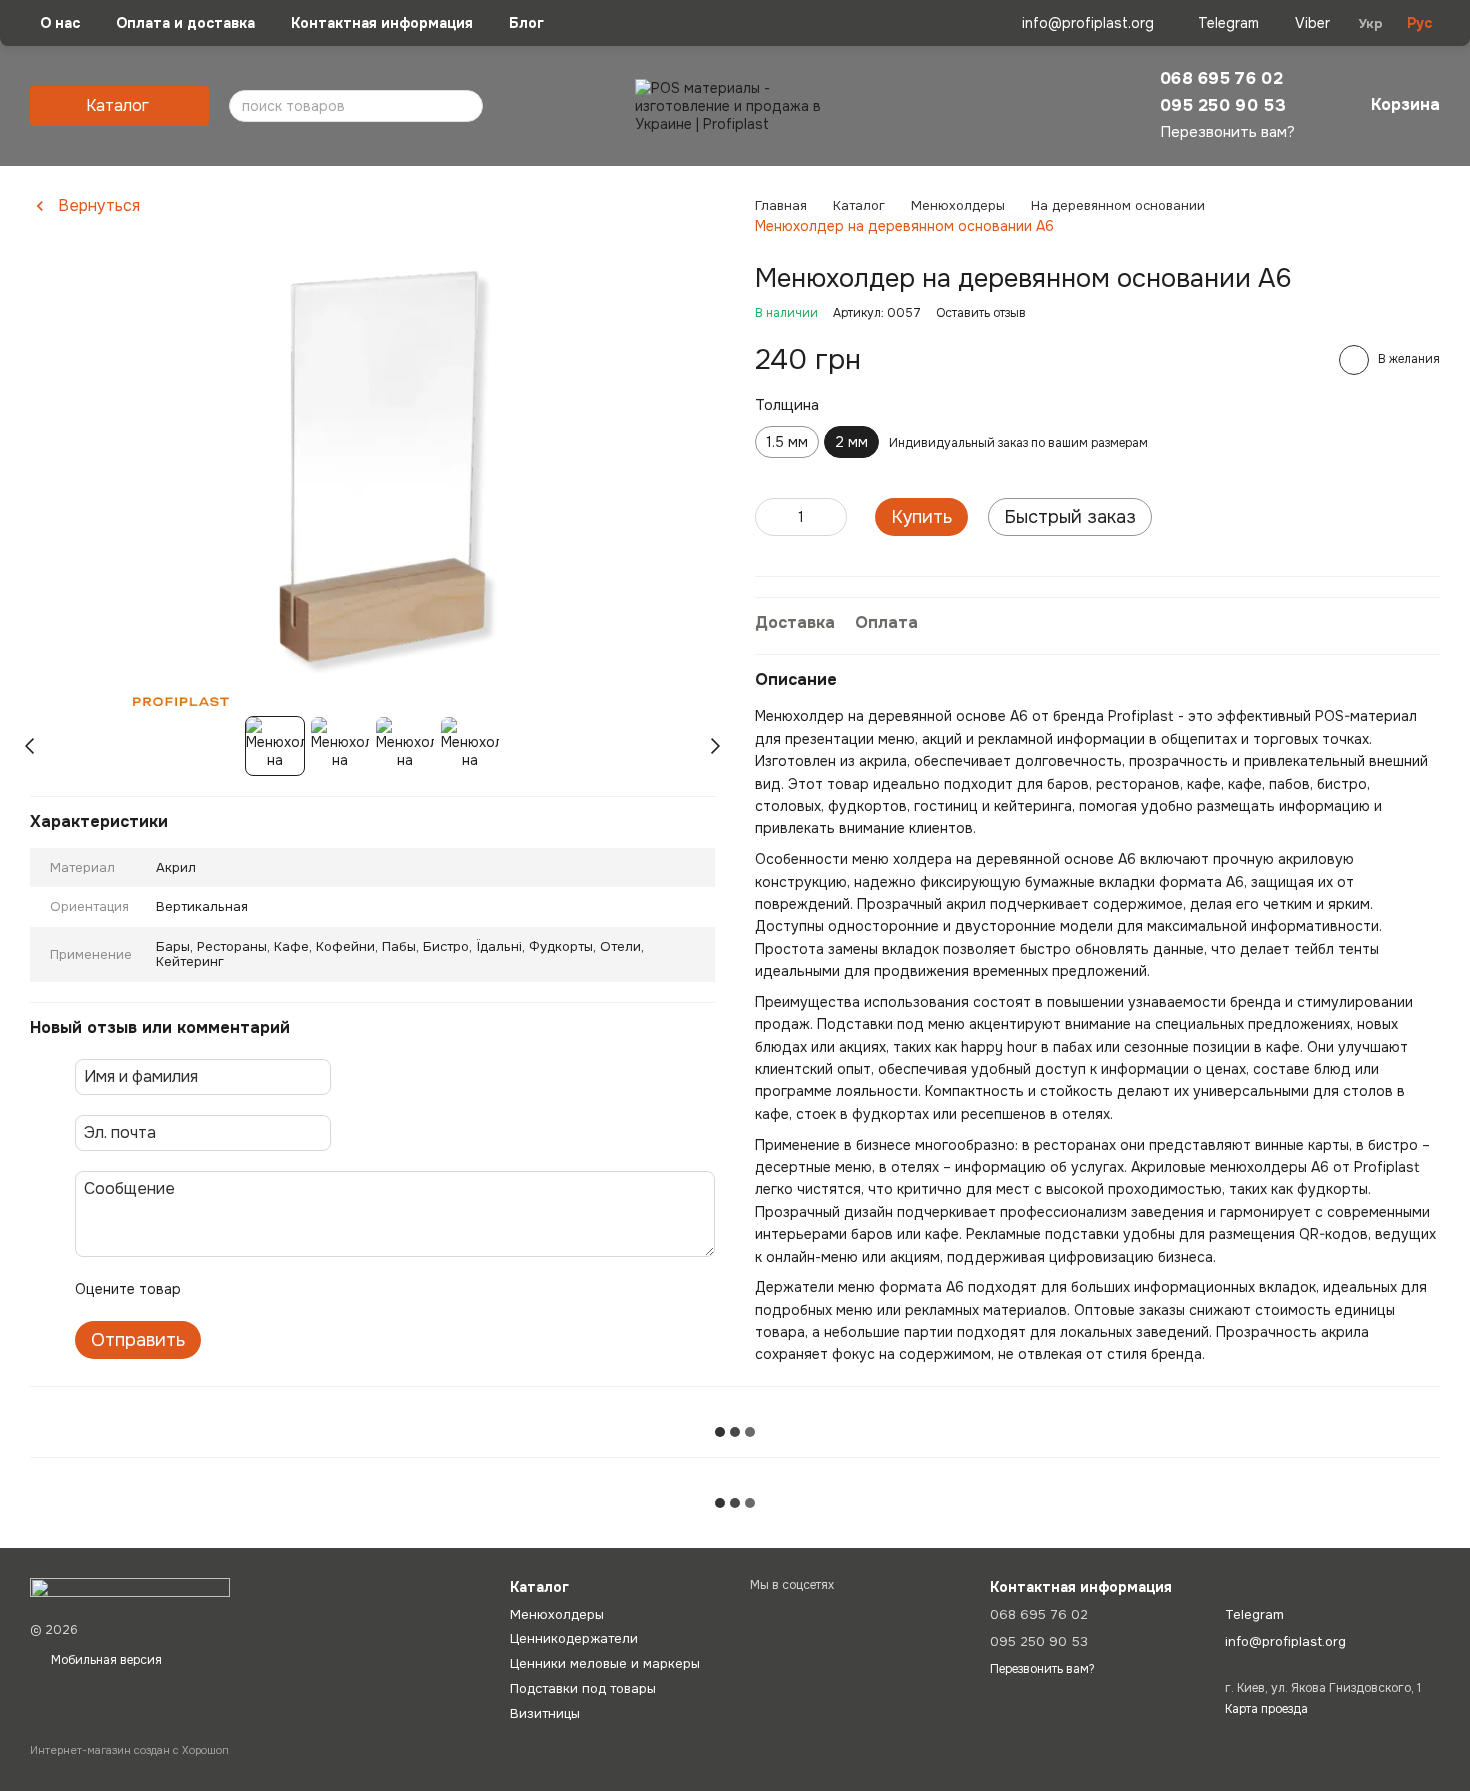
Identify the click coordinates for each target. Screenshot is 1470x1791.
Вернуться (99, 206)
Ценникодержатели (574, 1638)
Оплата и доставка (185, 23)
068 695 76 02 (1221, 78)
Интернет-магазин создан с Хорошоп (129, 1750)
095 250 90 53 (1223, 105)
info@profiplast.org (1088, 23)
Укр (1370, 23)
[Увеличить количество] (832, 517)
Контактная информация (382, 23)
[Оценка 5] (342, 1289)
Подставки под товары (583, 1688)
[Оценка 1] (214, 1289)
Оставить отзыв (981, 313)
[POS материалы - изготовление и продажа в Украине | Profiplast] (130, 1587)
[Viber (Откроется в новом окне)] (1300, 23)
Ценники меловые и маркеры (605, 1663)
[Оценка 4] (310, 1289)
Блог (526, 23)
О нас (60, 23)
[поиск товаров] (457, 106)
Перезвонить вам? (1227, 132)
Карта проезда (1266, 1709)
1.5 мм (787, 442)
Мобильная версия (105, 1660)
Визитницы (545, 1713)
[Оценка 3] (278, 1289)
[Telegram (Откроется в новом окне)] (1216, 23)
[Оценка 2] (246, 1289)
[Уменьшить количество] (770, 517)
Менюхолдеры (557, 1614)
